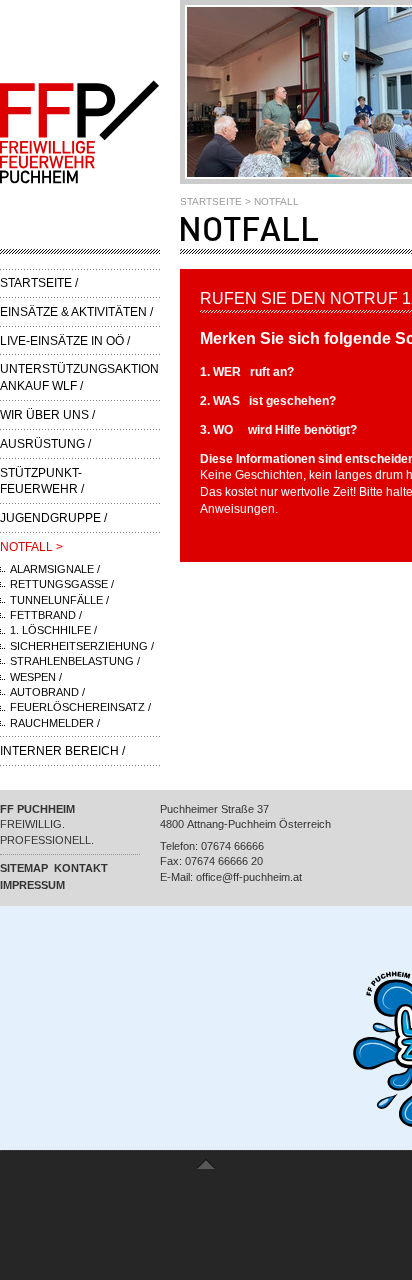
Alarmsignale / (55, 569)
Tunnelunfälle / (59, 600)
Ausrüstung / (45, 444)
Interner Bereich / (62, 751)
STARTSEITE (211, 201)
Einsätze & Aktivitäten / (76, 312)
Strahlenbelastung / (75, 661)
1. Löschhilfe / (53, 630)
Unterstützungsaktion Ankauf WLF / (79, 377)
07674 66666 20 (224, 861)
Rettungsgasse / (62, 584)
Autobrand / (47, 692)
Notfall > (31, 547)
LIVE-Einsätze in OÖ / (65, 341)
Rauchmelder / (55, 723)
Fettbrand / (46, 615)
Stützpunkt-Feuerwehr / (42, 481)
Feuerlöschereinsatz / (80, 707)
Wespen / (36, 677)
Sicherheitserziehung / (82, 646)
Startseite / (39, 283)
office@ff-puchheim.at (249, 877)
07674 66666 (232, 846)
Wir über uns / (47, 415)
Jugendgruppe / (53, 518)
